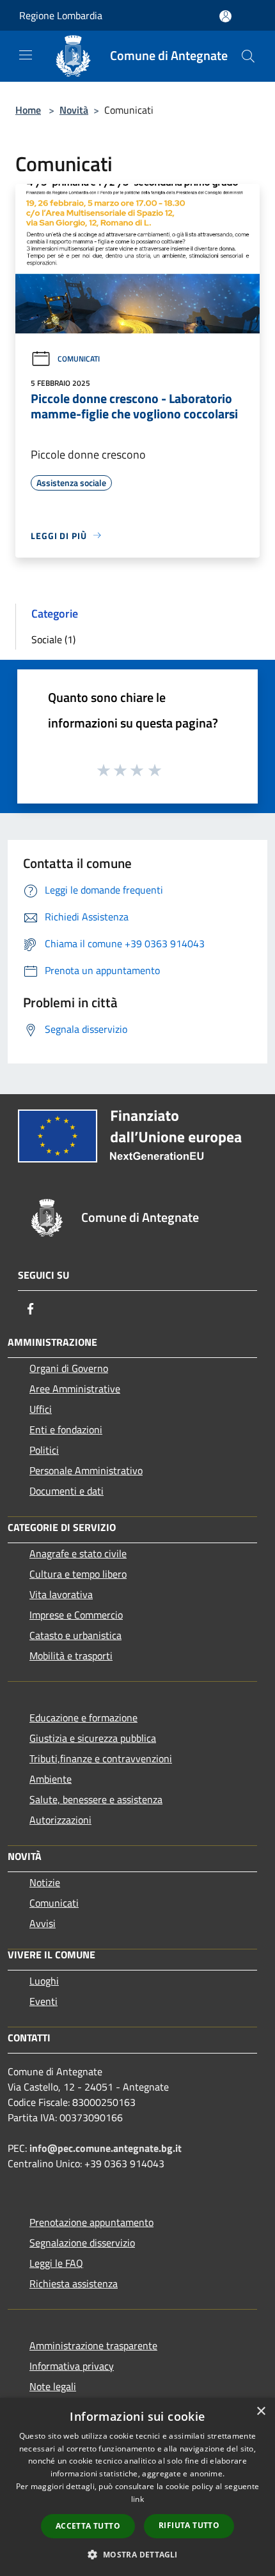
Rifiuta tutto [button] (189, 2525)
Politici (44, 1450)
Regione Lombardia (61, 15)
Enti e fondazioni (66, 1429)
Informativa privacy (72, 2366)
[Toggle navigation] (26, 55)
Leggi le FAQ (56, 2263)
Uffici (41, 1409)
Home (28, 110)
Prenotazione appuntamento (91, 2222)
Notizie (45, 1882)
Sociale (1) (53, 639)
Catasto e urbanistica (75, 1635)
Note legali (53, 2386)
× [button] (261, 2412)
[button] (137, 2554)
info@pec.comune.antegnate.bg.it (106, 2148)
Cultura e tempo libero (78, 1574)
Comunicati (79, 359)
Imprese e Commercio (76, 1615)
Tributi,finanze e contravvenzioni (101, 1758)
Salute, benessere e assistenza (96, 1799)
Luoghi (44, 1981)
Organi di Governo (69, 1368)
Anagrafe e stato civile (78, 1553)
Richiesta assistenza (74, 2283)
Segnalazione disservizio (82, 2243)
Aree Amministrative (75, 1389)
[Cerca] (248, 56)
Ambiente (51, 1779)
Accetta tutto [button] (88, 2526)
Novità (74, 110)
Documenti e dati (67, 1491)
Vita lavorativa (61, 1594)
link (137, 2499)
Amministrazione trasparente (93, 2345)
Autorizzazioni (60, 1820)
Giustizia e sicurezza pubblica (93, 1738)
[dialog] (137, 2487)
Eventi (43, 2001)
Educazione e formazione (83, 1718)
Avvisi (43, 1923)
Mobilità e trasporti (71, 1656)
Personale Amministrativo (86, 1470)
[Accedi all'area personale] (225, 16)
